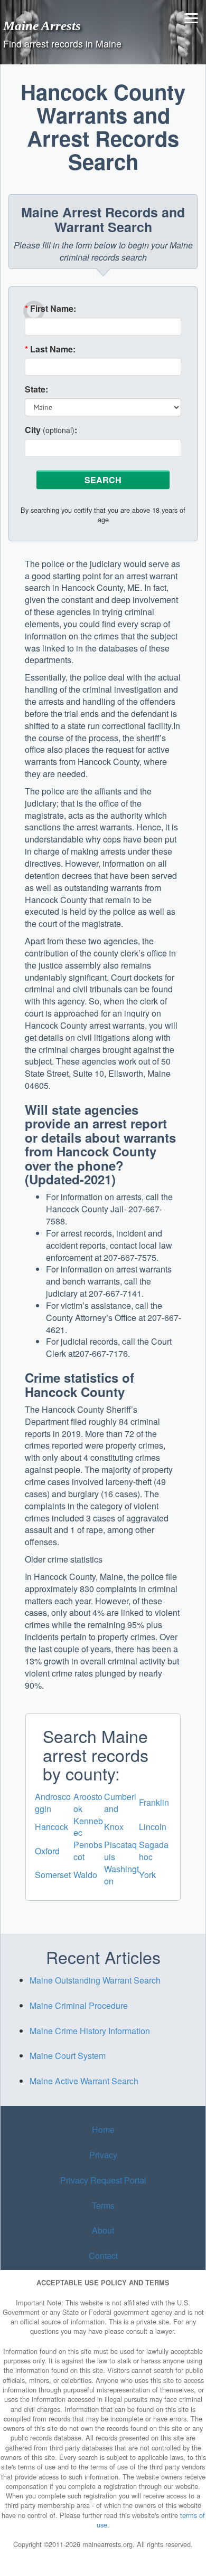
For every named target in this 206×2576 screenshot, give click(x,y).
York (147, 1875)
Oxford (47, 1851)
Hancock (51, 1827)
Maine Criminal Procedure (79, 2005)
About (103, 2230)
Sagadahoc (154, 1851)
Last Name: (50, 349)
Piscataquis (120, 1851)
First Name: (50, 309)
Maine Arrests (42, 25)
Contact (103, 2256)
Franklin (154, 1802)
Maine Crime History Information (90, 2031)
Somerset (53, 1875)
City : (51, 430)
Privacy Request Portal (103, 2180)
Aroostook (88, 1803)
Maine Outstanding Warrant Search (95, 1980)
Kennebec (88, 1827)
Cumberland (120, 1803)
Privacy (103, 2155)
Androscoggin (53, 1803)
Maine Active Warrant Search (84, 2081)
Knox (114, 1827)
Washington (121, 1875)
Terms (103, 2205)
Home (103, 2129)
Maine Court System (68, 2056)
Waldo (85, 1875)
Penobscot (88, 1851)
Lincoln (153, 1827)
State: (36, 389)
